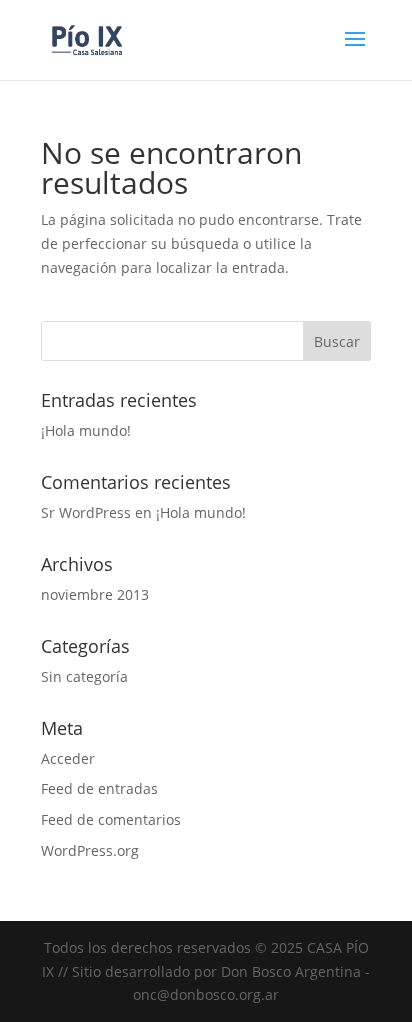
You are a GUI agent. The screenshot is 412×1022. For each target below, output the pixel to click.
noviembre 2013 (95, 594)
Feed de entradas (99, 788)
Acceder (68, 758)
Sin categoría (84, 676)
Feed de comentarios (111, 819)
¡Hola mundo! (86, 430)
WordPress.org (90, 850)
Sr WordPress (86, 512)
